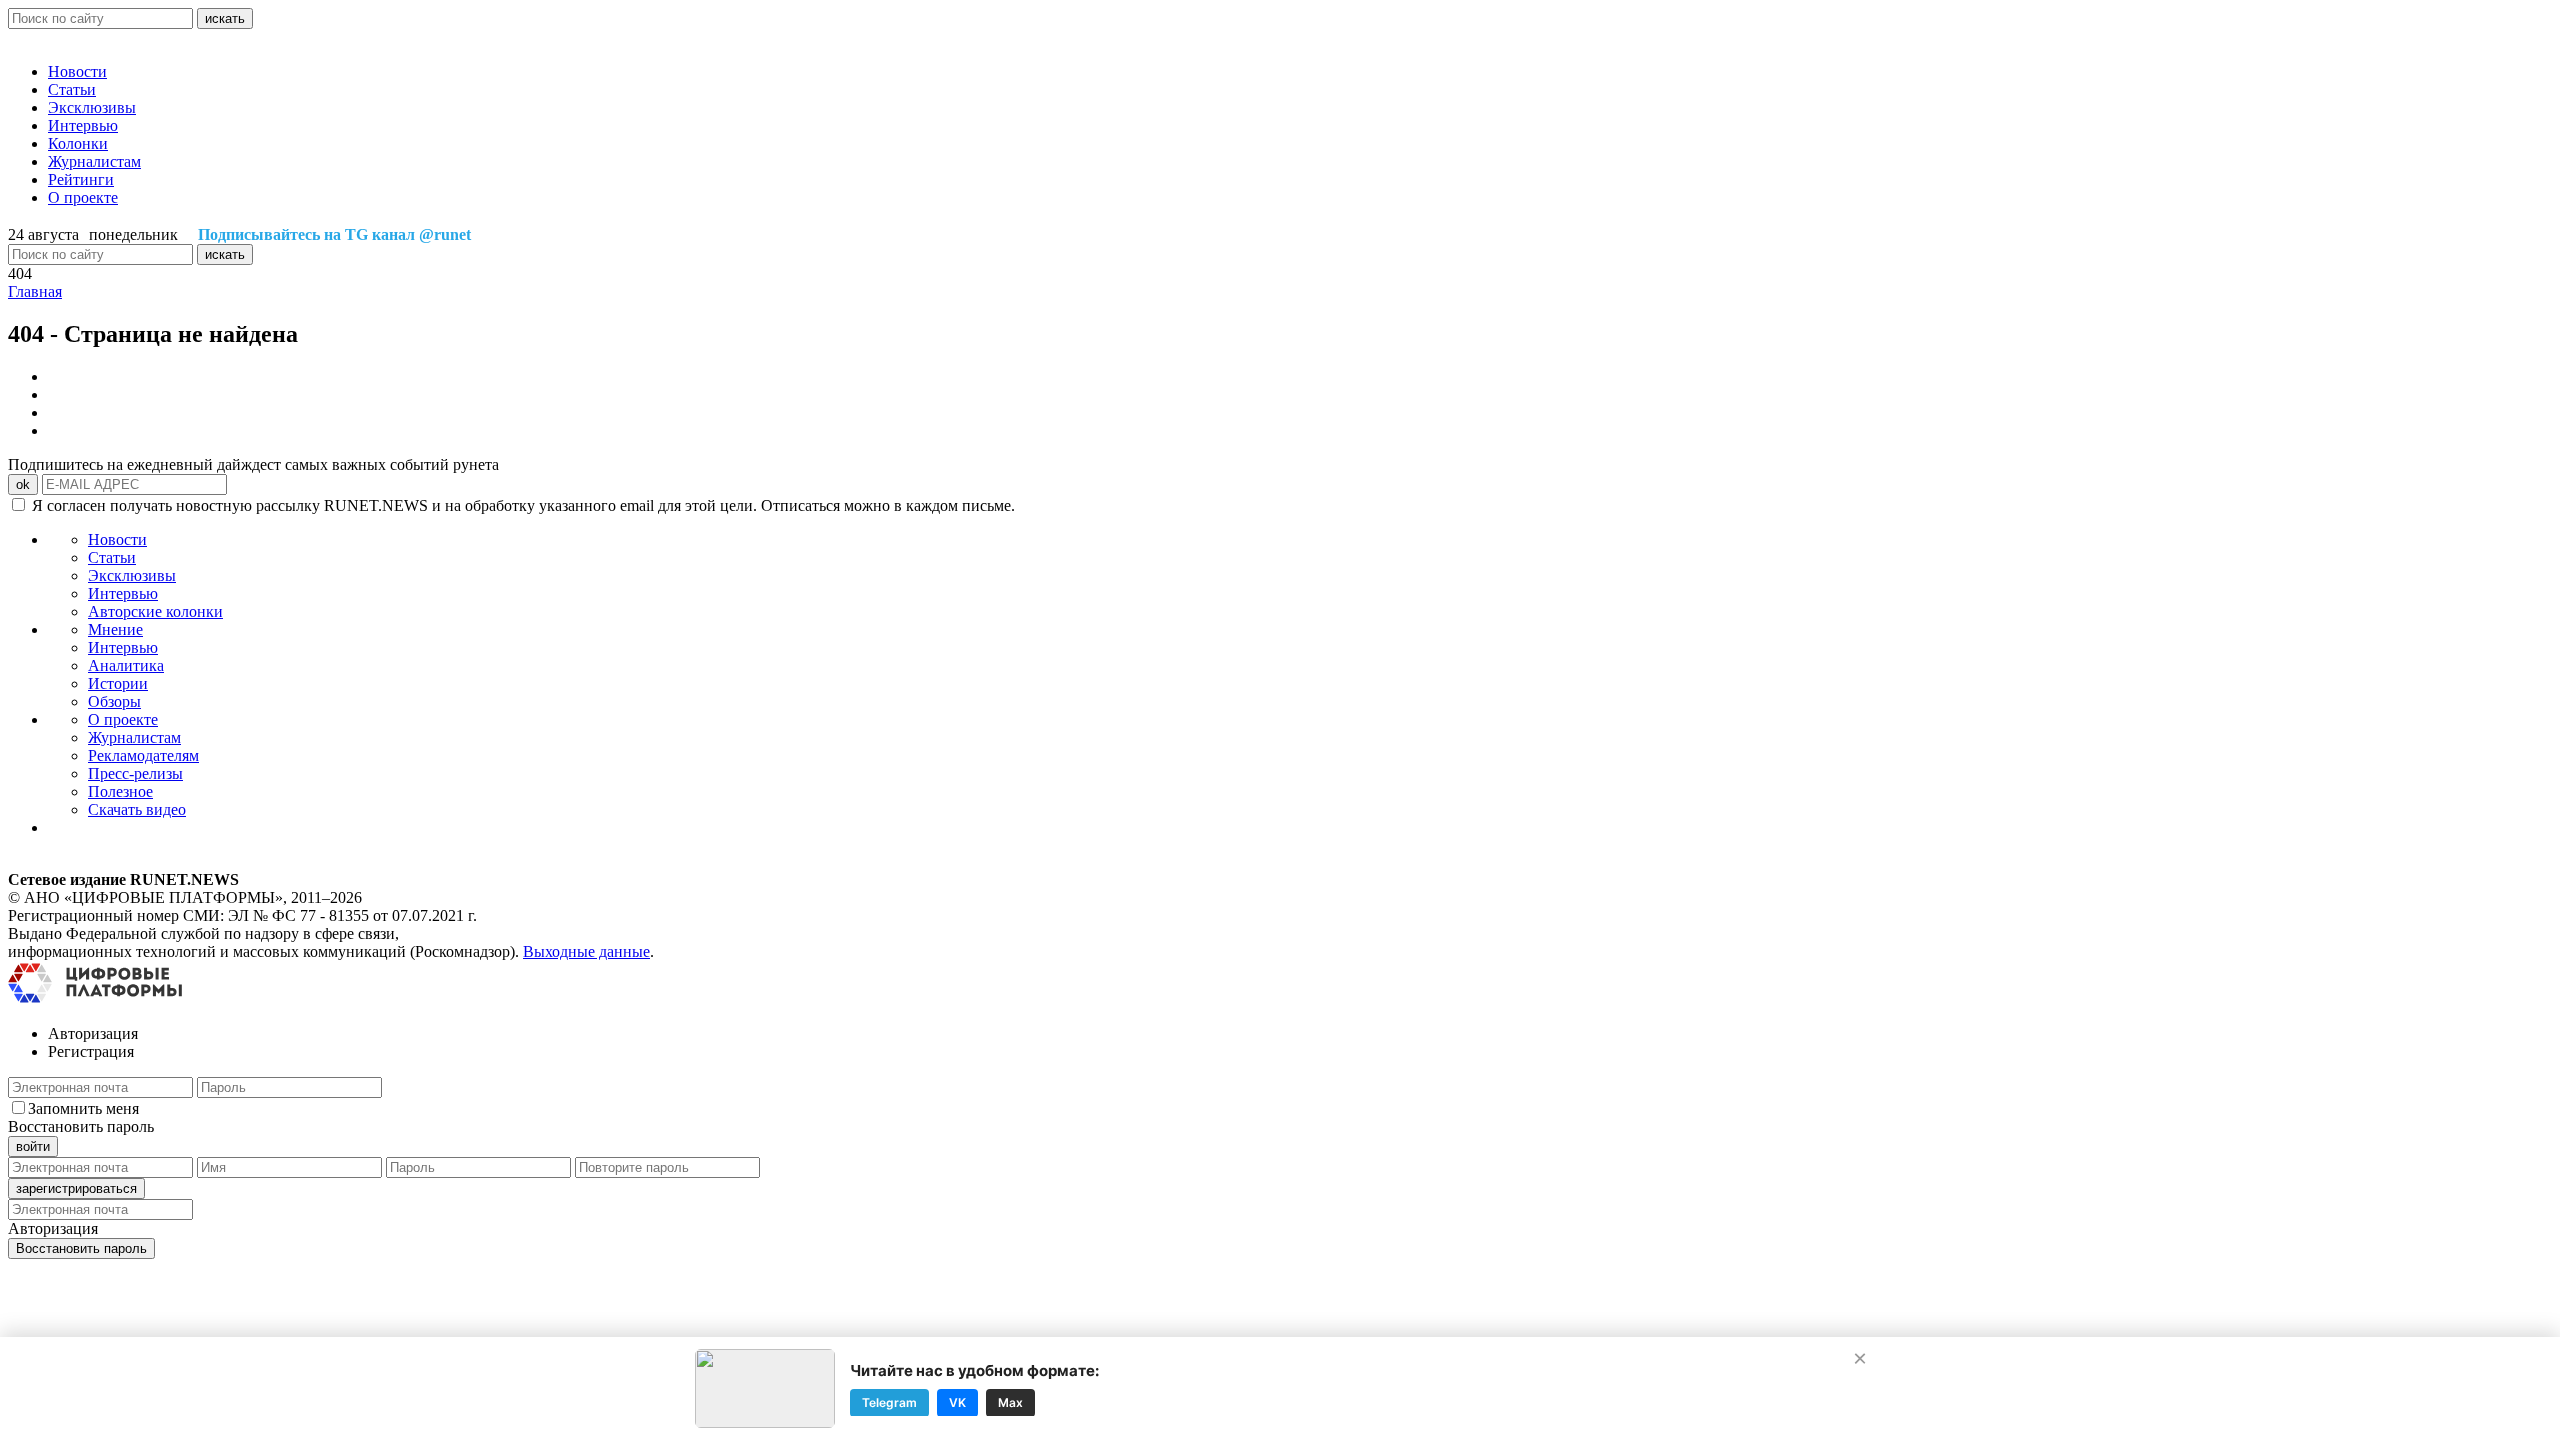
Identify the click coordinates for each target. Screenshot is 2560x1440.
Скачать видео (137, 809)
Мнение (115, 629)
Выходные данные (586, 951)
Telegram (889, 1401)
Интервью (83, 125)
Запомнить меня (83, 1108)
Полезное (120, 791)
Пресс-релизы (135, 773)
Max (1010, 1401)
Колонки (78, 143)
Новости (77, 71)
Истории (118, 683)
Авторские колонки (155, 611)
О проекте (83, 197)
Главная (35, 291)
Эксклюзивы (92, 107)
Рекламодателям (143, 755)
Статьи (72, 89)
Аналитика (126, 665)
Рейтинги (81, 179)
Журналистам (94, 161)
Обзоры (114, 701)
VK (957, 1401)
